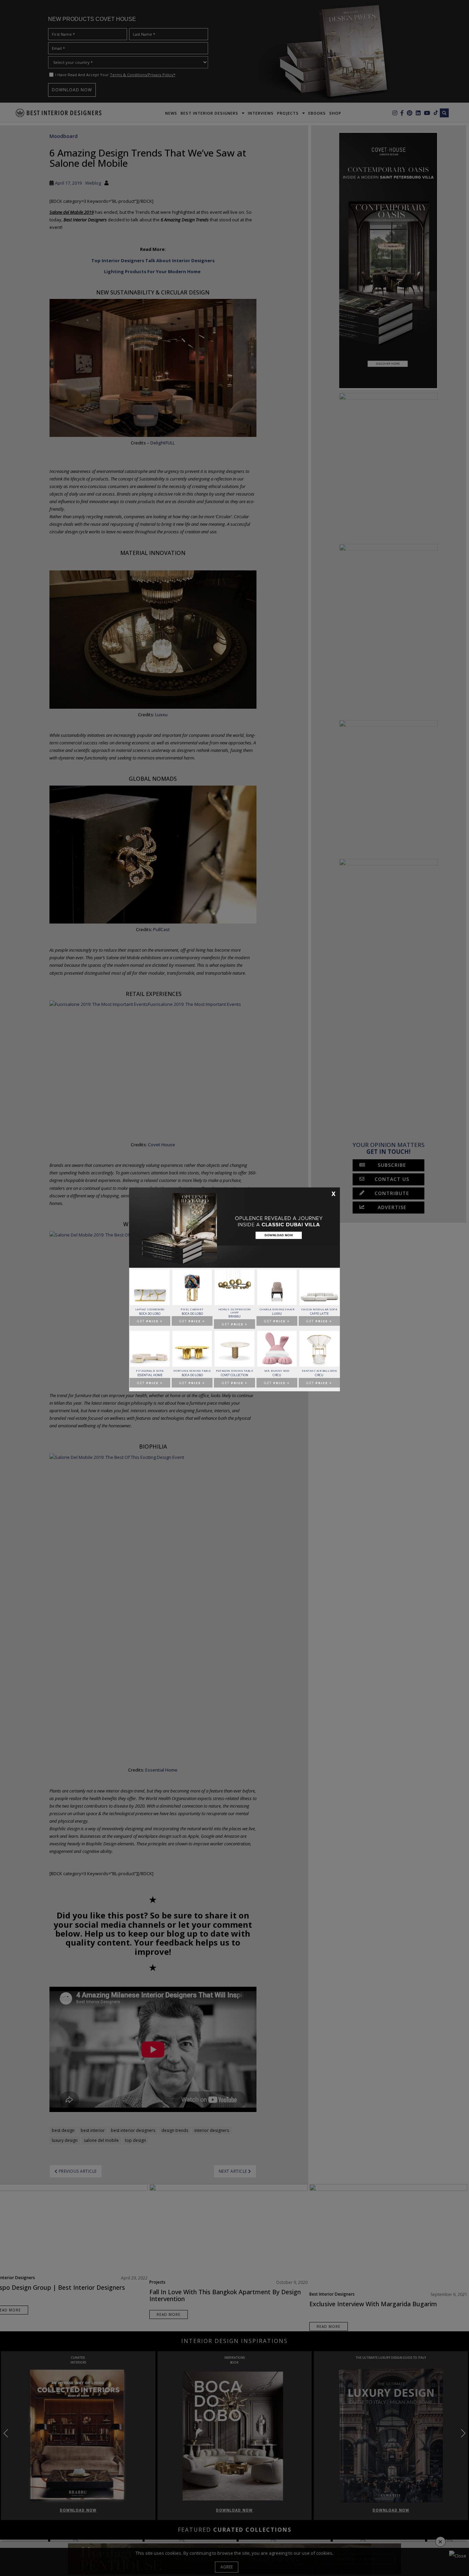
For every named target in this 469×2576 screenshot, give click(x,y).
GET (150, 1321)
